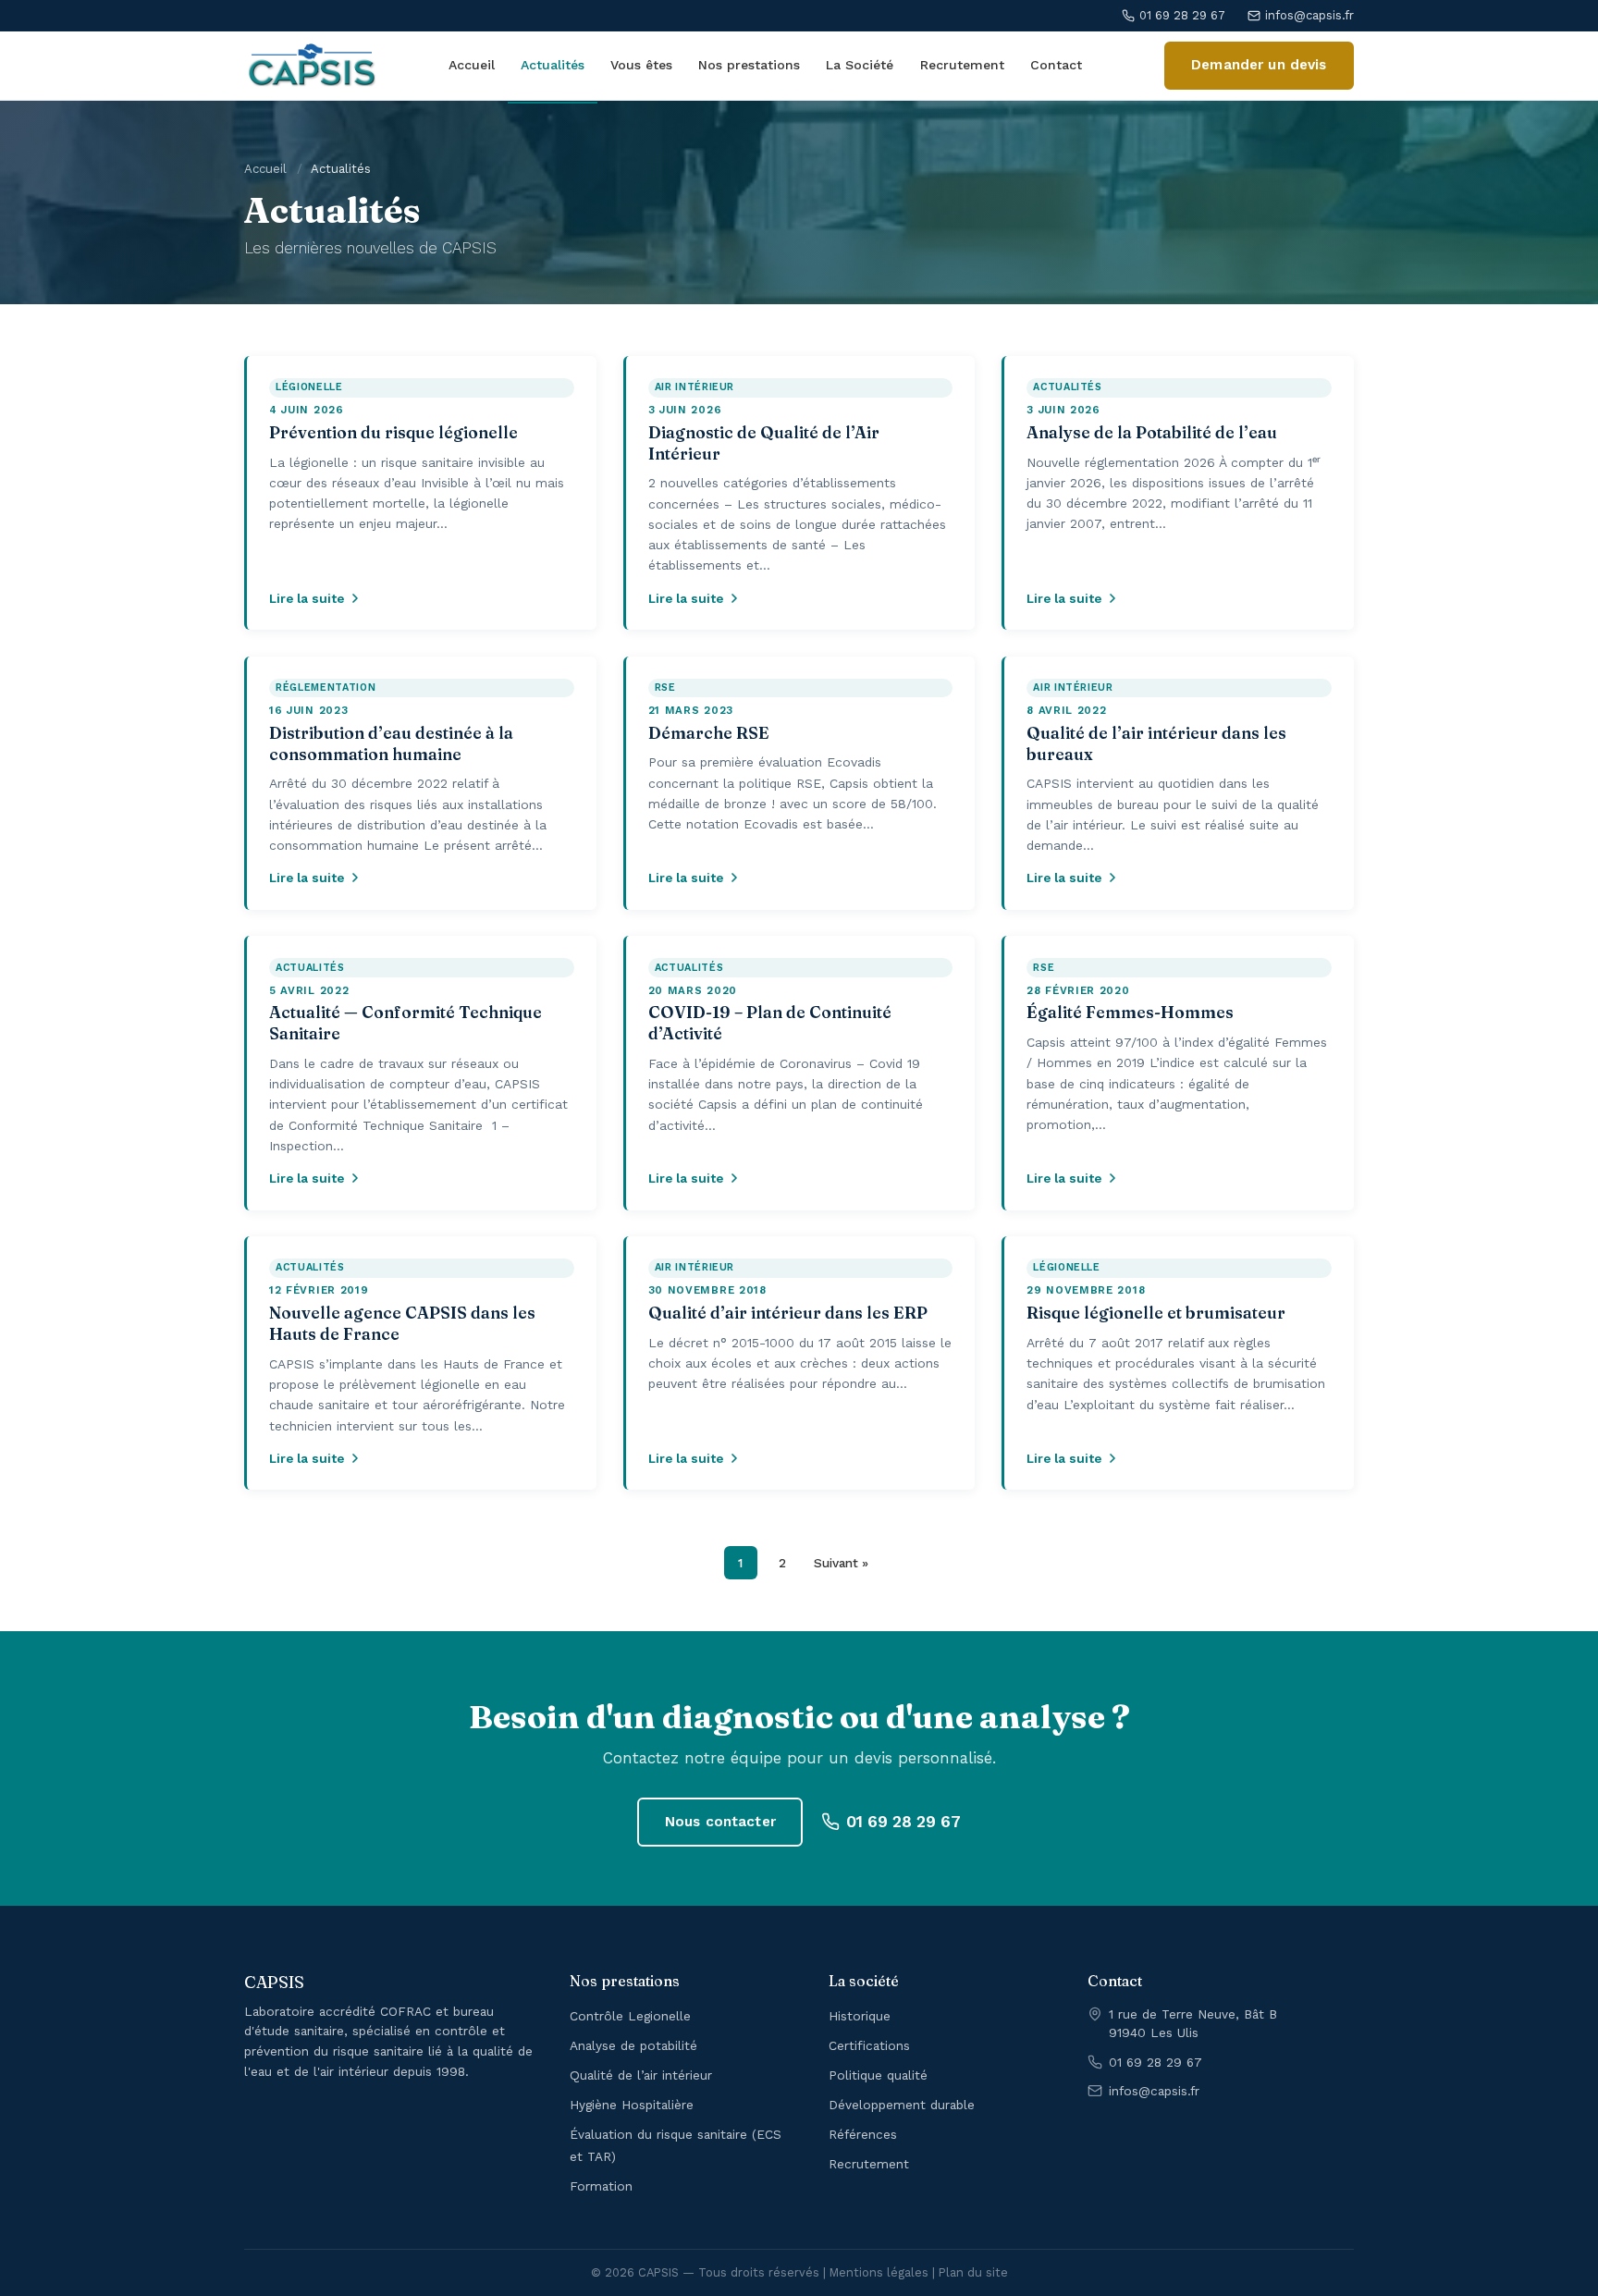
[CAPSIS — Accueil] (312, 66)
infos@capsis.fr (1309, 15)
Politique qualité (878, 2075)
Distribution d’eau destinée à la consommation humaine (391, 743)
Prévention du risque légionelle (393, 432)
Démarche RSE (709, 733)
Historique (860, 2016)
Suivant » (841, 1563)
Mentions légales (879, 2272)
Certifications (869, 2045)
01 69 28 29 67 (1182, 15)
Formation (601, 2186)
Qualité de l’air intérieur (641, 2075)
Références (863, 2134)
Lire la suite (307, 598)
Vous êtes (641, 65)
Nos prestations (749, 65)
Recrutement (962, 65)
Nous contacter (720, 1822)
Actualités (553, 65)
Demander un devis (1259, 65)
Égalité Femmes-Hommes (1130, 1012)
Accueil (472, 65)
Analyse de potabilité (633, 2045)
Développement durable (902, 2105)
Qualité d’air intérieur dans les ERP (788, 1313)
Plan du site (973, 2272)
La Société (860, 65)
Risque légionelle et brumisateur (1156, 1313)
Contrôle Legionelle (630, 2016)
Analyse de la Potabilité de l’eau (1152, 432)
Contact (1056, 65)
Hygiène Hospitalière (632, 2105)
